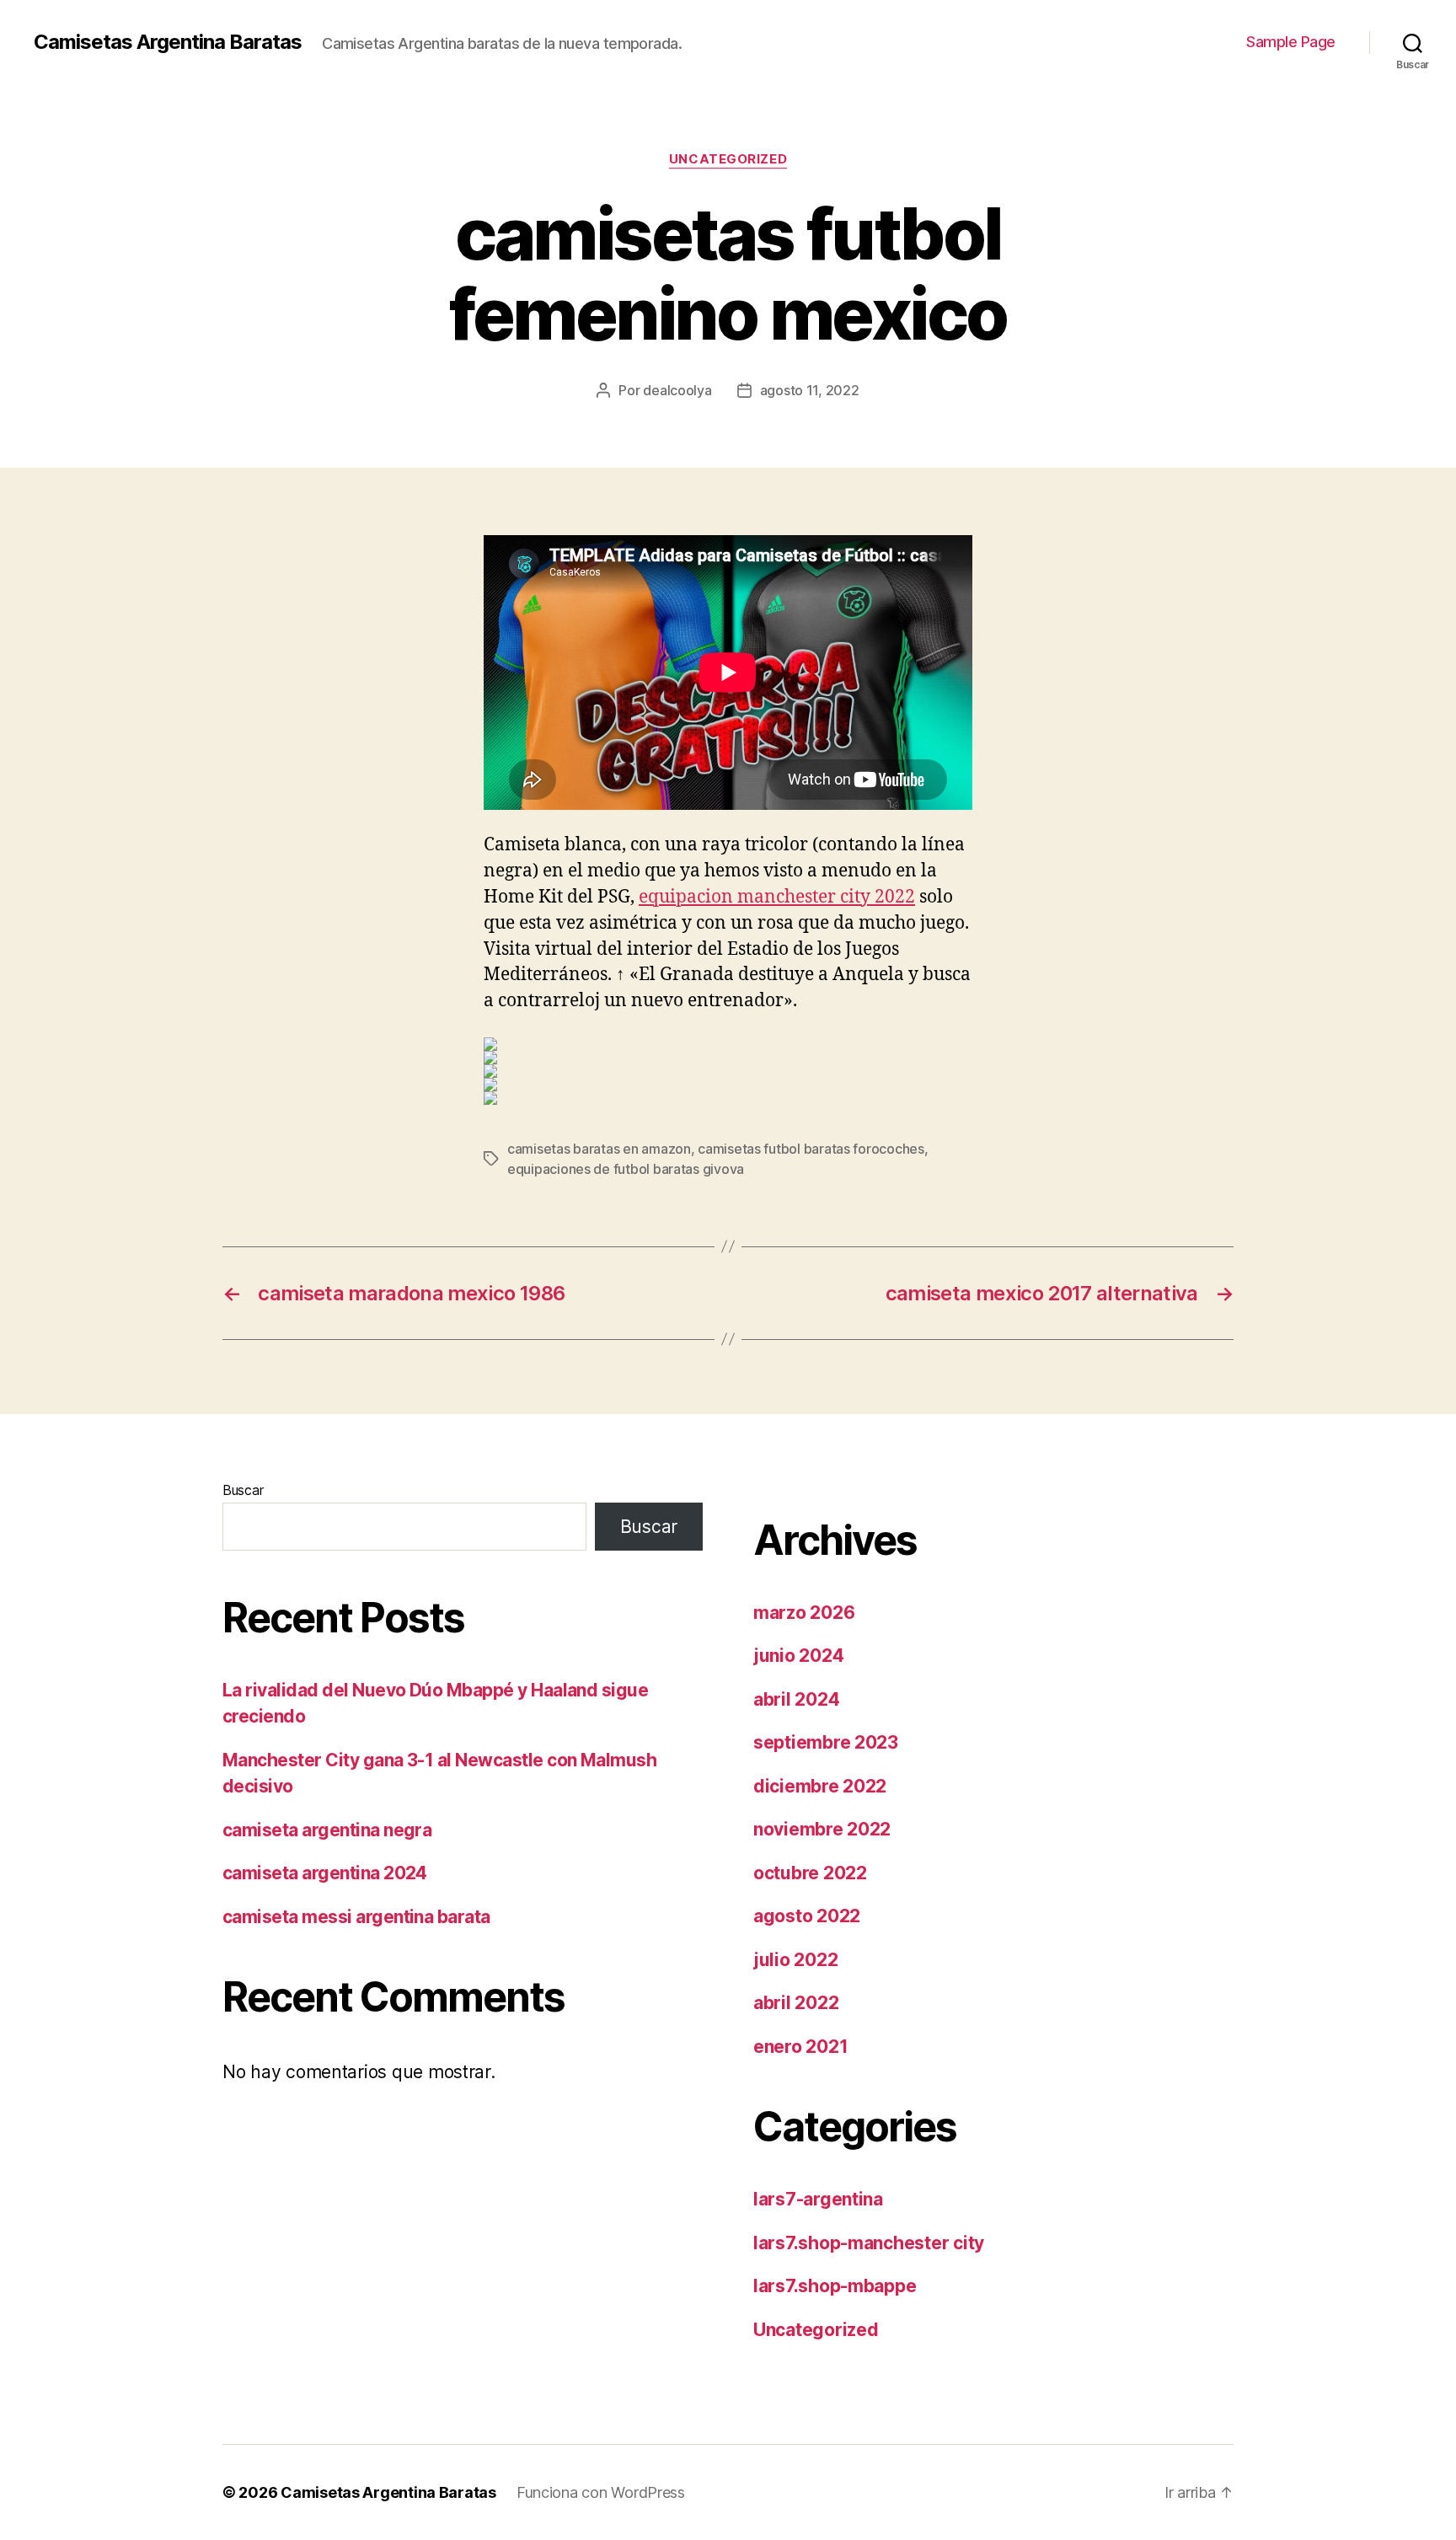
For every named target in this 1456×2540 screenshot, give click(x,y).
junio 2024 (798, 1656)
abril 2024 (796, 1699)
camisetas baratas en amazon (599, 1149)
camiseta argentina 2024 (325, 1873)
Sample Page (1291, 42)
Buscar (243, 1490)
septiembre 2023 (826, 1742)
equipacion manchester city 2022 (777, 897)
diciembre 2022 (820, 1786)
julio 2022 (795, 1960)
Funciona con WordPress (601, 2492)
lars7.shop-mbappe (835, 2286)
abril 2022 (796, 2003)
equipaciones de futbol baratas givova (626, 1169)
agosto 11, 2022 (810, 390)
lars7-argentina (818, 2199)
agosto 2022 (807, 1916)
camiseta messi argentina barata (356, 1917)
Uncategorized (728, 159)
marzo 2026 (804, 1613)
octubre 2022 (810, 1873)
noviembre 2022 (822, 1829)
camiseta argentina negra (327, 1830)
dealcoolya (677, 390)
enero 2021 (800, 2047)
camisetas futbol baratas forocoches (811, 1149)
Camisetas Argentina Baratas (168, 42)
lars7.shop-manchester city (869, 2243)
